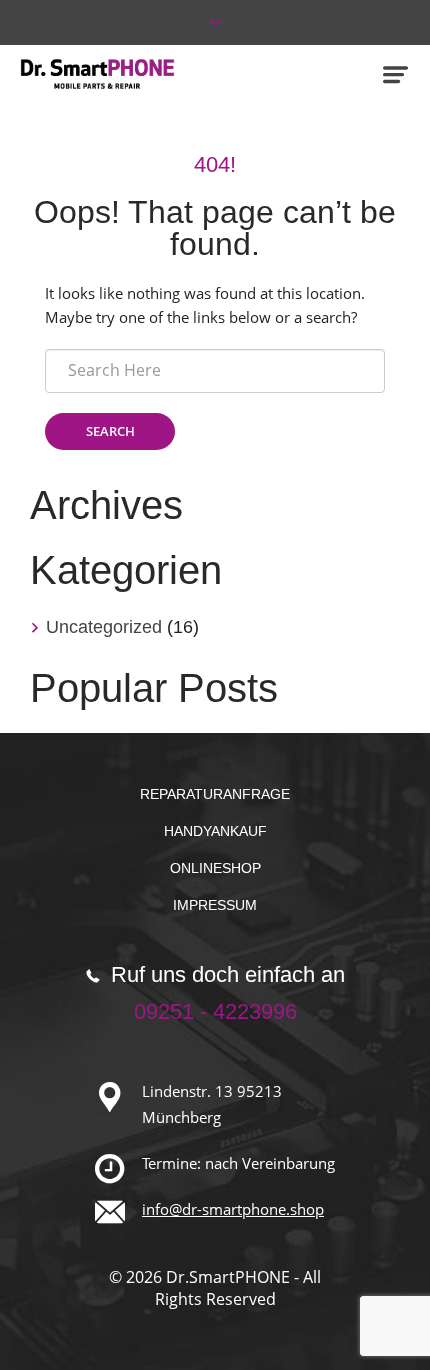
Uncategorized (104, 627)
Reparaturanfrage (215, 794)
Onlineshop (215, 868)
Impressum (215, 905)
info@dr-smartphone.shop (233, 1209)
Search (110, 431)
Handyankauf (215, 831)
